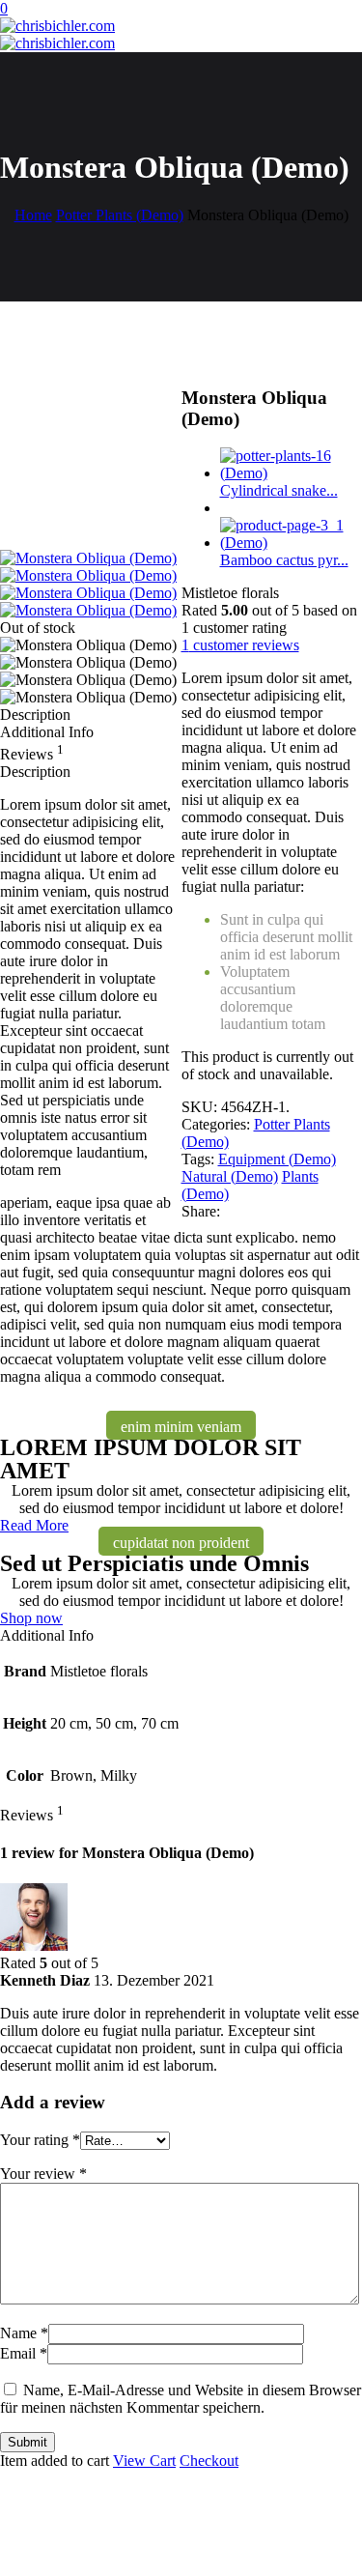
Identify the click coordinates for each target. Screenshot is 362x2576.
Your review (43, 2174)
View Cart (144, 2461)
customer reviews (240, 645)
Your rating (40, 2140)
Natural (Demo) (230, 1176)
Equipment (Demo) (277, 1159)
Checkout (209, 2461)
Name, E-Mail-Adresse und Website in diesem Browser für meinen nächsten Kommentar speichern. (181, 2399)
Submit (28, 2442)
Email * (24, 2353)
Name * (24, 2333)
